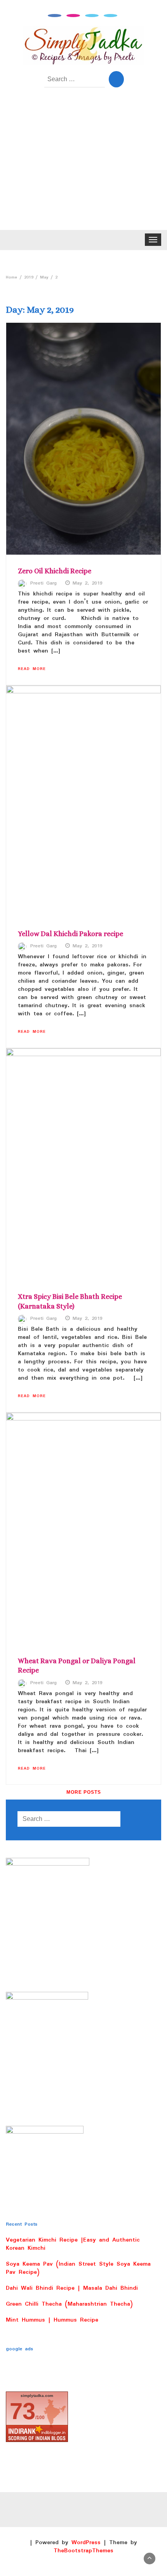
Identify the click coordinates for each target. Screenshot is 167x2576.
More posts (84, 1792)
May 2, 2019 (88, 583)
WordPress (86, 2543)
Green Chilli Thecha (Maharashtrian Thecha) (69, 2304)
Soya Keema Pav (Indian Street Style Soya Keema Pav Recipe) (78, 2268)
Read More (32, 669)
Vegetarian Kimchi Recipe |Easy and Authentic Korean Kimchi (73, 2244)
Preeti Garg (43, 583)
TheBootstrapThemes (83, 2551)
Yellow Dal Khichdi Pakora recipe (70, 934)
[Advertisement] (83, 164)
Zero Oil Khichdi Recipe (55, 571)
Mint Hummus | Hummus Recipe (52, 2320)
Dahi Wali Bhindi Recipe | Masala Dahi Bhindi (72, 2288)
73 (23, 2411)
